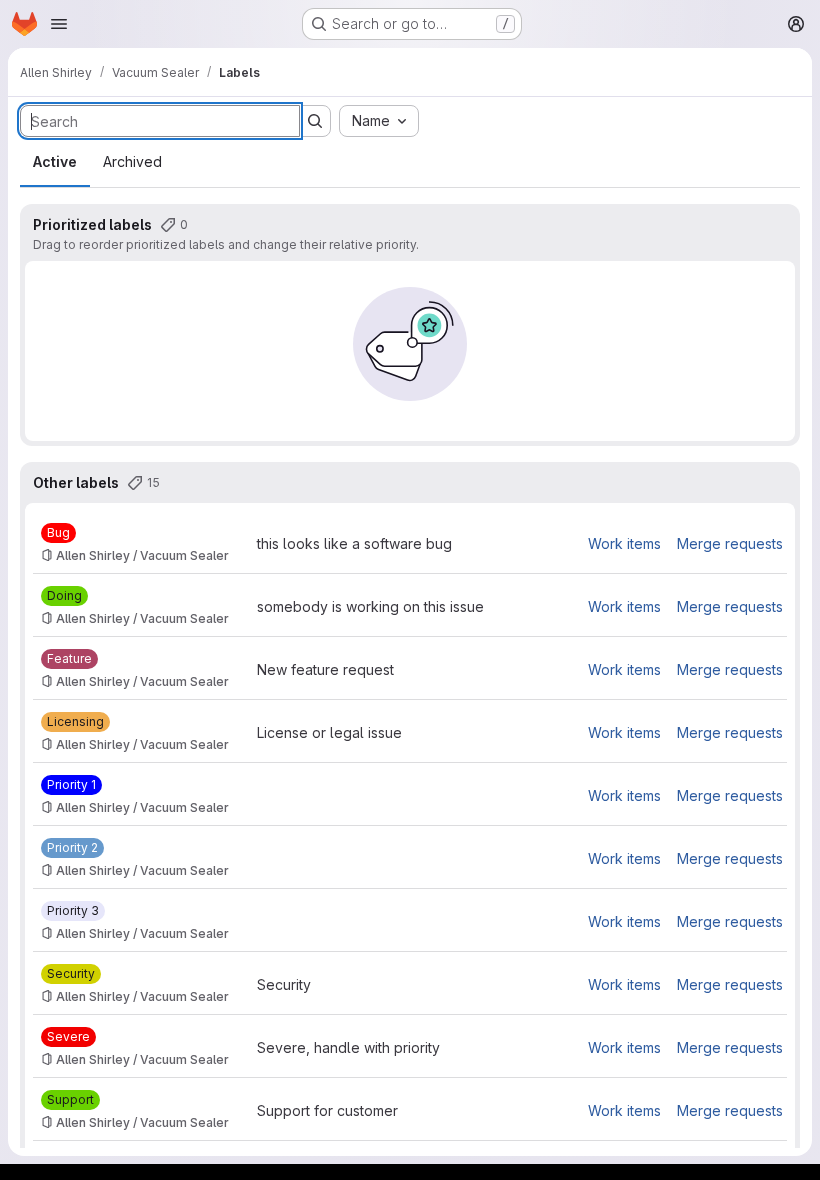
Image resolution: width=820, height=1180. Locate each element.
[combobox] (379, 121)
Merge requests (730, 543)
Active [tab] (55, 161)
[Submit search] (315, 121)
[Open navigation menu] (59, 24)
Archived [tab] (132, 161)
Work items (624, 543)
